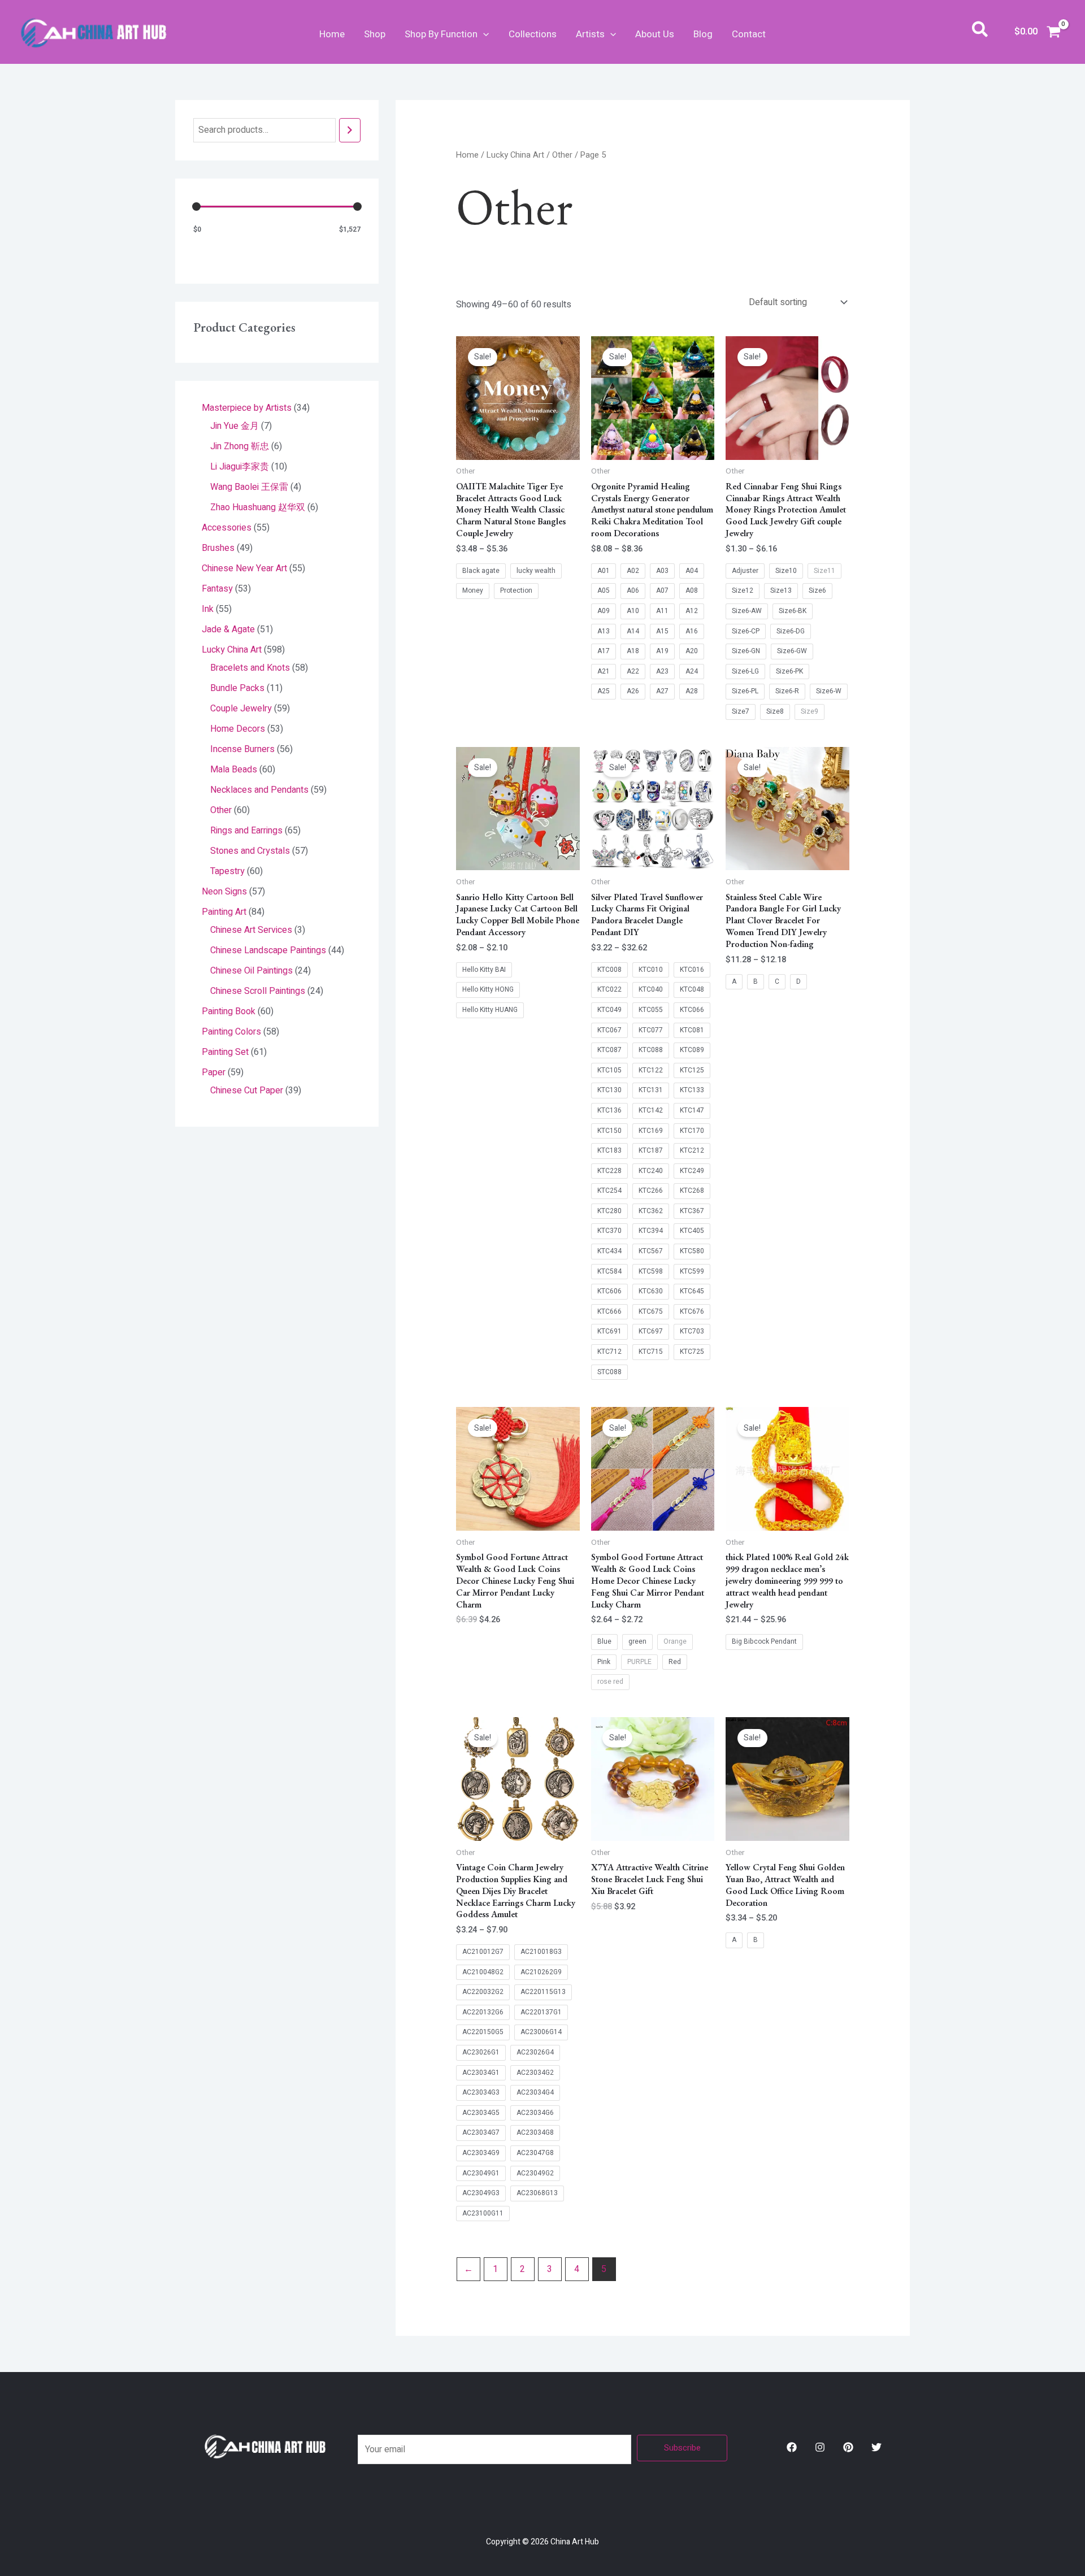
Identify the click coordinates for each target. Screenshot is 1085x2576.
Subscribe (682, 2448)
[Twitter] (876, 2447)
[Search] (350, 130)
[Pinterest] (848, 2447)
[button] (483, 34)
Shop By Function (441, 34)
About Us (655, 34)
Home (332, 34)
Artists (590, 34)
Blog (703, 34)
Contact (749, 34)
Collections (533, 34)
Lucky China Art (515, 155)
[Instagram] (820, 2447)
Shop (375, 34)
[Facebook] (792, 2447)
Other (562, 155)
